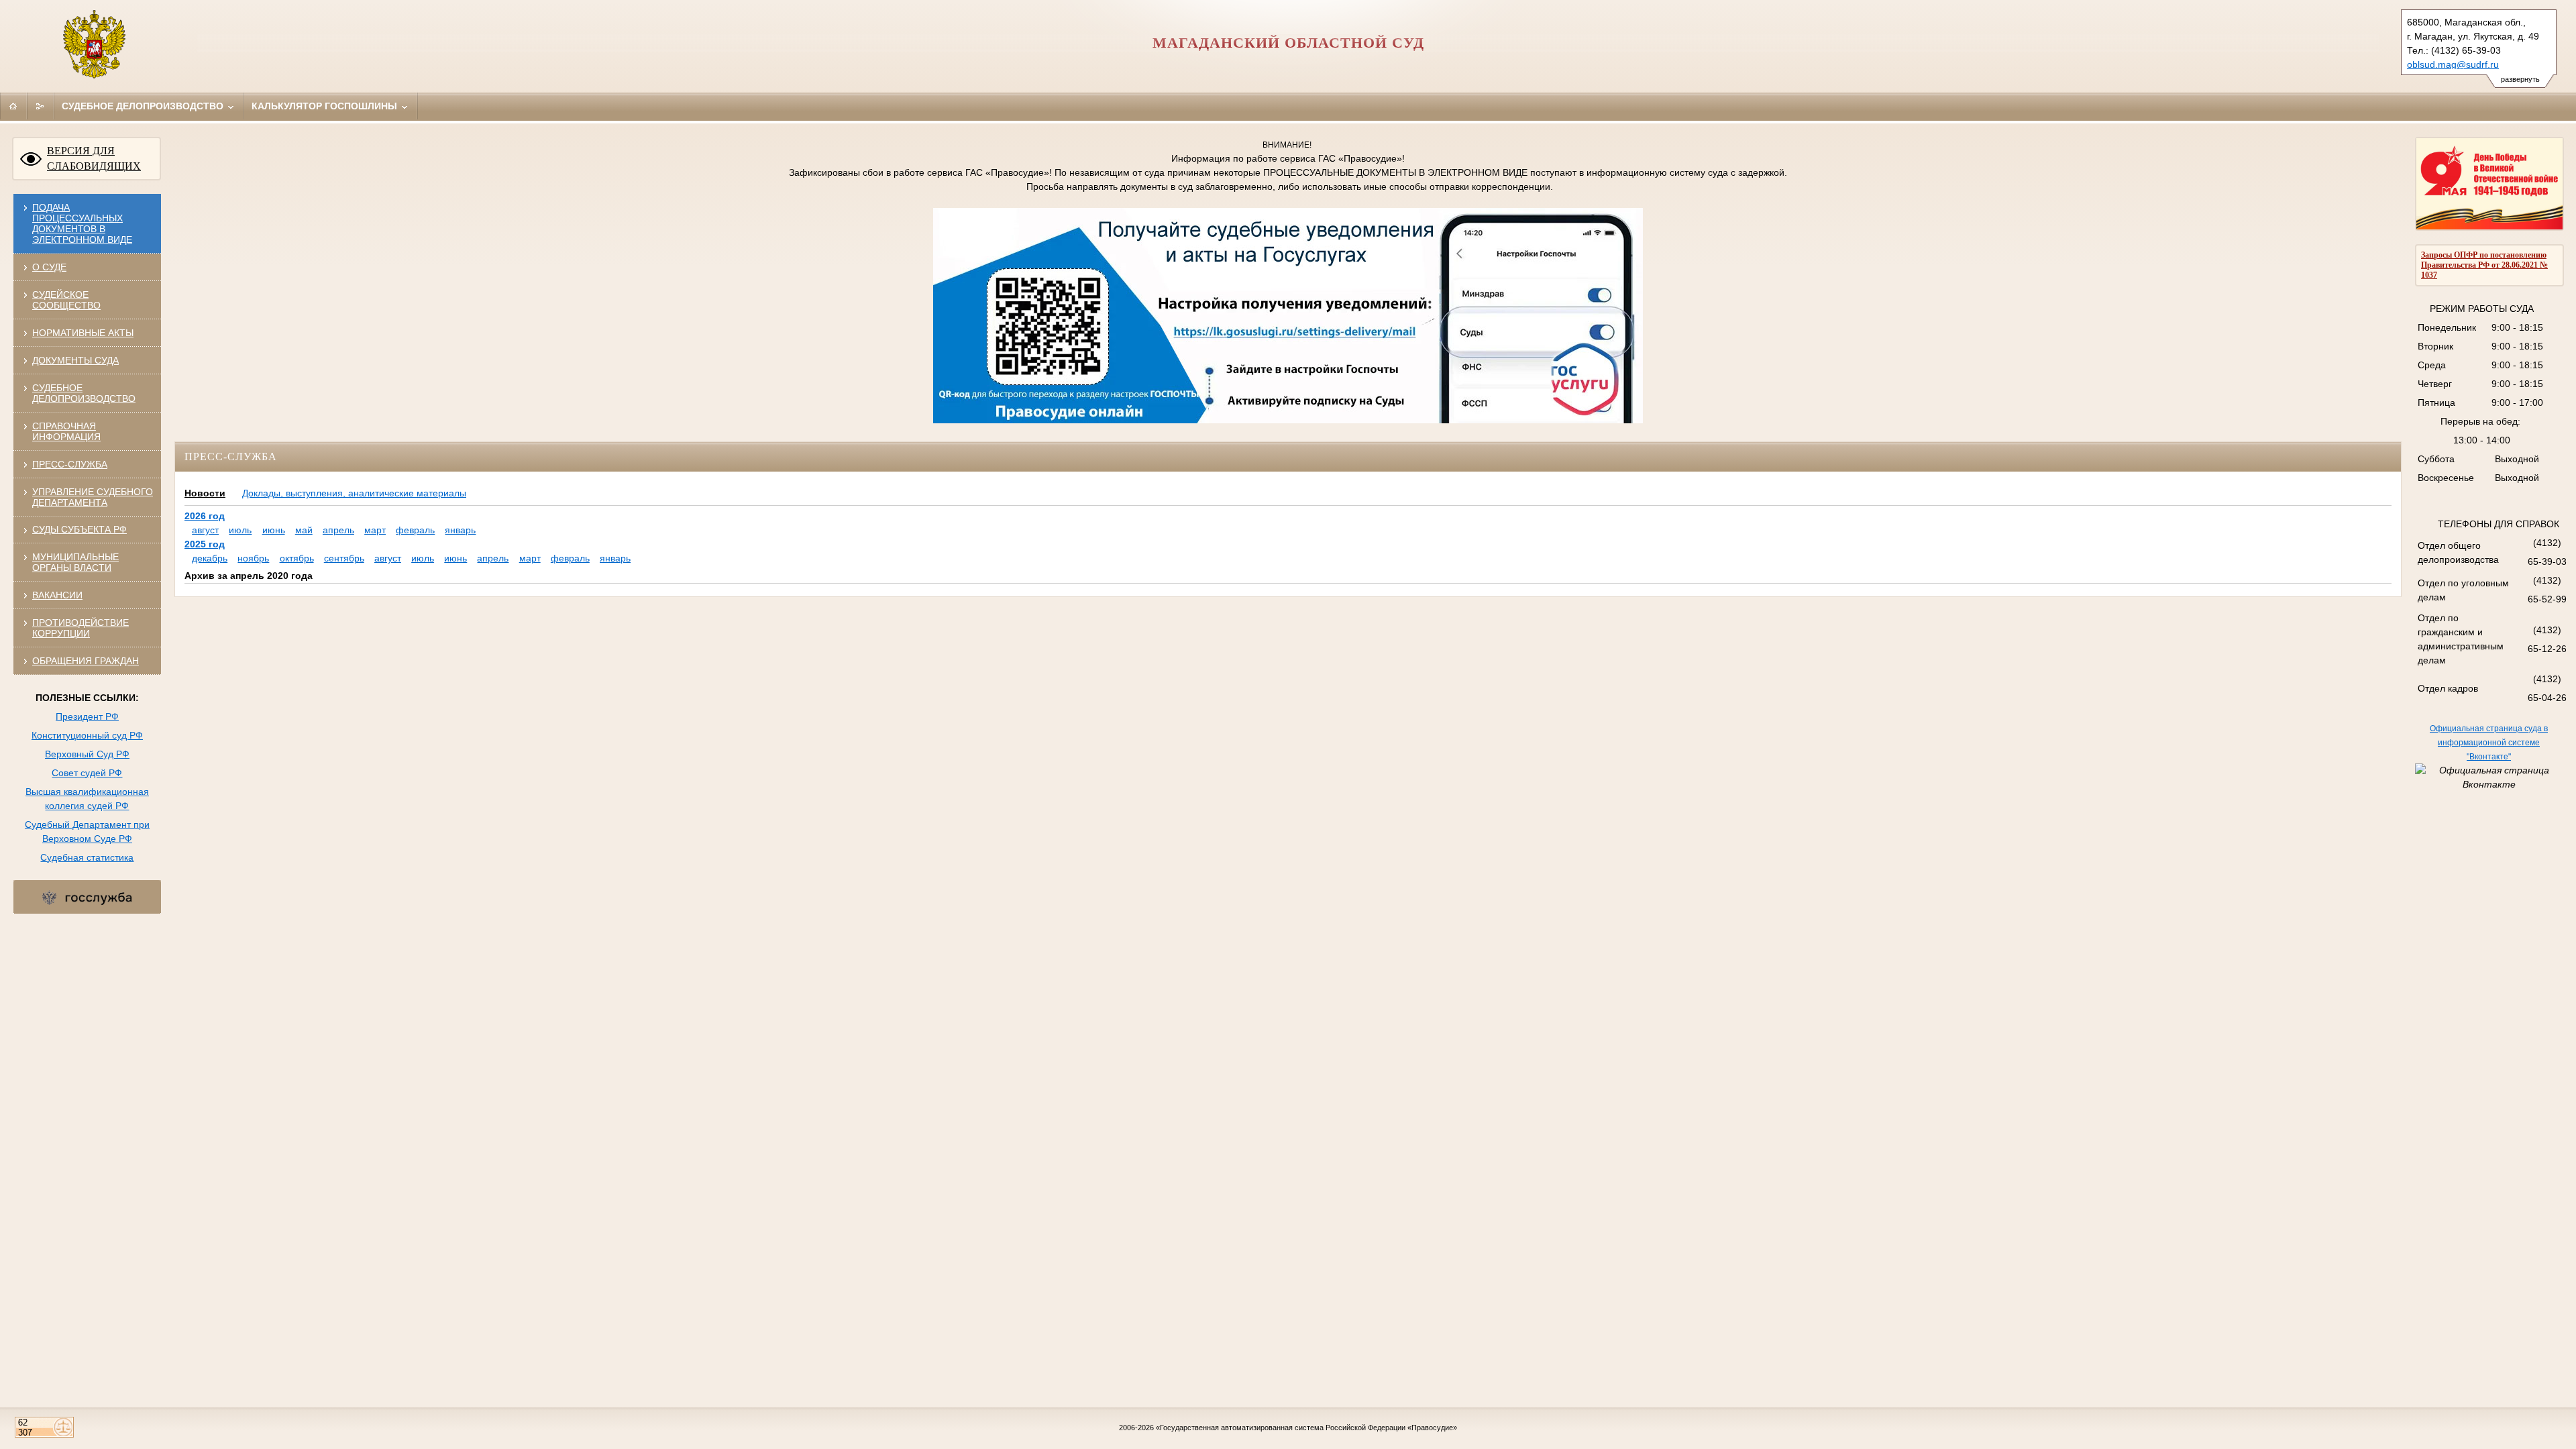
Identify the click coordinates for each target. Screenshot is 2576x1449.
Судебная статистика (87, 857)
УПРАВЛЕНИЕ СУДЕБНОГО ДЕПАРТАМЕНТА (93, 497)
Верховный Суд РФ (87, 754)
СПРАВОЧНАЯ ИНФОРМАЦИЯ (66, 431)
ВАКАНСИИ (57, 595)
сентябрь (344, 558)
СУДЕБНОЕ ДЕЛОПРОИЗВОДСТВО (84, 393)
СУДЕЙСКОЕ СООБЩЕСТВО (66, 300)
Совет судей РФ (87, 773)
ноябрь (253, 558)
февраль (415, 530)
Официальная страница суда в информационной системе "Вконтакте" (2489, 743)
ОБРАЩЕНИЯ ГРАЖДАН (86, 661)
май (304, 530)
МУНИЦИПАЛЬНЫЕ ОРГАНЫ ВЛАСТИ (75, 562)
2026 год (205, 516)
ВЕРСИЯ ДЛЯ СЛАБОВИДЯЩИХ (94, 158)
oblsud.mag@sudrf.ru (2453, 64)
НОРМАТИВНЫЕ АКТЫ (83, 333)
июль (240, 530)
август (205, 530)
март (375, 530)
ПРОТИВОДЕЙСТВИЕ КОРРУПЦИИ (80, 628)
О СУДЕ (49, 267)
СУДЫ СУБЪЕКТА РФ (79, 529)
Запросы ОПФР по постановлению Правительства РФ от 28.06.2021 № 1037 (2484, 265)
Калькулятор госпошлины (326, 106)
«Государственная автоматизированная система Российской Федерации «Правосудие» (1306, 1428)
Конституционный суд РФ (87, 735)
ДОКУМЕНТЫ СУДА (75, 360)
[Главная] (13, 106)
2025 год (205, 544)
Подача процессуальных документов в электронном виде (82, 223)
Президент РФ (87, 716)
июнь (274, 530)
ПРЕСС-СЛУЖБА (70, 464)
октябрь (297, 558)
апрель (338, 530)
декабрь (210, 558)
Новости (205, 493)
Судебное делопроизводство (144, 106)
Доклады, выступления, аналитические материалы (354, 493)
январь (460, 530)
